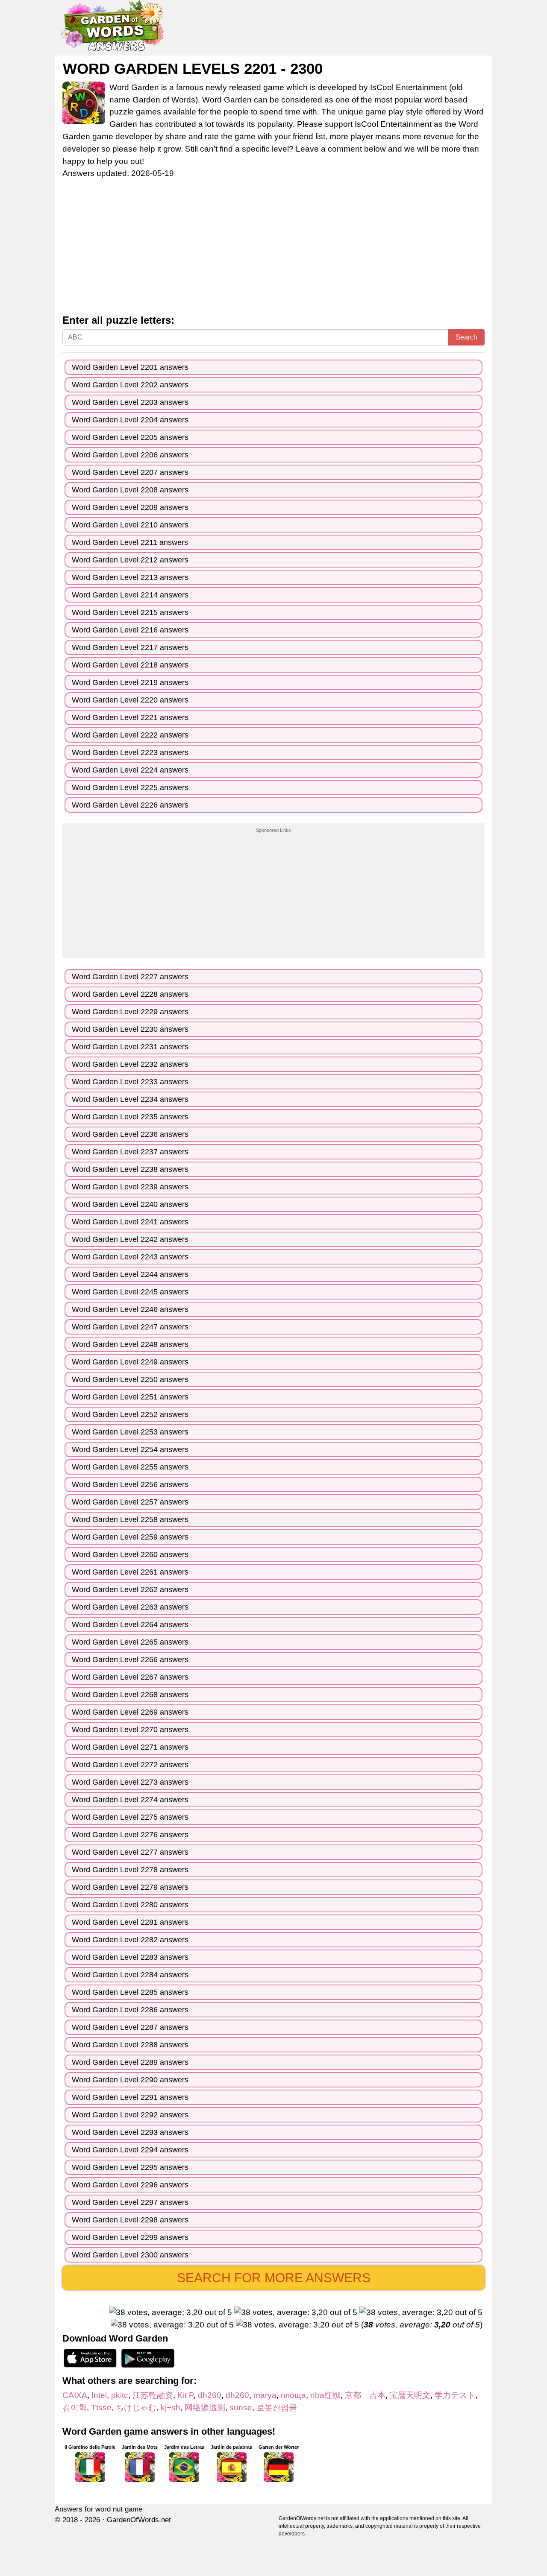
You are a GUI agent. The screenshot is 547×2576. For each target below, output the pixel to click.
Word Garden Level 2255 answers (130, 1467)
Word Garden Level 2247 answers (130, 1327)
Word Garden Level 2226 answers (130, 805)
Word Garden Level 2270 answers (130, 1730)
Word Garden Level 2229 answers (130, 1012)
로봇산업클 (277, 2408)
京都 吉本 (365, 2395)
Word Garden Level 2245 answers (130, 1292)
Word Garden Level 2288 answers (130, 2045)
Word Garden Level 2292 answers (130, 2115)
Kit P (185, 2395)
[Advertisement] (273, 251)
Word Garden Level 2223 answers (130, 752)
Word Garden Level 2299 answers (130, 2237)
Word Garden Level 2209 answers (130, 507)
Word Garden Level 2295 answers (130, 2167)
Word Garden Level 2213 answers (130, 577)
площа (293, 2395)
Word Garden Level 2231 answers (130, 1047)
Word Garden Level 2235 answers (130, 1117)
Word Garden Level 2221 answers (130, 717)
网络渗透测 (205, 2408)
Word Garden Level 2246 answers (130, 1309)
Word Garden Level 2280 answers (130, 1905)
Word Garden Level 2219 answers (130, 682)
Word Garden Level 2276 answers (130, 1835)
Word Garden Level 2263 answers (130, 1607)
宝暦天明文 (410, 2395)
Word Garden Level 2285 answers (130, 1992)
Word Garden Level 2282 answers (130, 1940)
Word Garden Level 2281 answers (130, 1922)
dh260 (210, 2395)
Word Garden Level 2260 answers (130, 1554)
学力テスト (455, 2395)
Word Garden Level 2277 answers (130, 1852)
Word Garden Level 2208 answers (130, 490)
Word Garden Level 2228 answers (130, 994)
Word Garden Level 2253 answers (130, 1432)
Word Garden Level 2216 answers (130, 630)
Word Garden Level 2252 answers (130, 1414)
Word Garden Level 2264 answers (130, 1625)
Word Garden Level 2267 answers (130, 1677)
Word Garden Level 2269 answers (130, 1712)
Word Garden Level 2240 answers (130, 1204)
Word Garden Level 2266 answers (130, 1660)
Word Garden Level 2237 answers (130, 1152)
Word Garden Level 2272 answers (130, 1765)
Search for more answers (274, 2278)
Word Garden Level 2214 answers (130, 595)
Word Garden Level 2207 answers (130, 472)
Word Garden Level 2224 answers (130, 770)
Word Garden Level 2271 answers (130, 1747)
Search (466, 337)
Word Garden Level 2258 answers (130, 1519)
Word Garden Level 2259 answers (130, 1537)
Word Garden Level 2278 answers (130, 1870)
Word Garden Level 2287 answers (130, 2027)
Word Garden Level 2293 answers (130, 2132)
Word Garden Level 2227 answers (130, 977)
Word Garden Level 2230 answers (130, 1029)
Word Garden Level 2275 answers (130, 1817)
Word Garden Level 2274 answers (130, 1800)
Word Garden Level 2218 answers (130, 665)
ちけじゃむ (136, 2408)
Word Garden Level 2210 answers (130, 525)
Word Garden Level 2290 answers (130, 2080)
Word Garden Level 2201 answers (130, 367)
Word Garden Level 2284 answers (130, 1975)
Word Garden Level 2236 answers (130, 1134)
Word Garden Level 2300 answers (130, 2255)
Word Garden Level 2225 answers (130, 787)
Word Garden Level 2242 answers (130, 1239)
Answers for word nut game (99, 2509)
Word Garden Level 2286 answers (130, 2010)
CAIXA (75, 2395)
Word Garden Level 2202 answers (130, 385)
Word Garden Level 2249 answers (130, 1362)
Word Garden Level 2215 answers (130, 612)
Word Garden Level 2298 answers (130, 2220)
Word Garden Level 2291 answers (130, 2097)
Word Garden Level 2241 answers (130, 1222)
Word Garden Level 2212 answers (130, 560)
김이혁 (75, 2408)
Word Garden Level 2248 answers (130, 1344)
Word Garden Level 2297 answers (130, 2202)
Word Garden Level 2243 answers (130, 1257)
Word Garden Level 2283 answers (130, 1957)
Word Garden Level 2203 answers (130, 402)
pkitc (120, 2395)
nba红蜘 (325, 2395)
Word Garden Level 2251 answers (130, 1397)
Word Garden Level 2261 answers (130, 1572)
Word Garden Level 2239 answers (130, 1187)
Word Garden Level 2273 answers (130, 1782)
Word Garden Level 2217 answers (130, 647)
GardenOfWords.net (139, 2520)
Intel (99, 2395)
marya (265, 2395)
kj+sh (171, 2408)
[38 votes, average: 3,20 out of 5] (171, 2313)
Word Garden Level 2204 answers (130, 420)
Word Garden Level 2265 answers (130, 1642)
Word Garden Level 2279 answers (130, 1887)
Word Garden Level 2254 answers (130, 1449)
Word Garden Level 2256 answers (130, 1484)
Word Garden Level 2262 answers (130, 1590)
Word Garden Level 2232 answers (130, 1064)
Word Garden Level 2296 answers (130, 2185)
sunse (241, 2408)
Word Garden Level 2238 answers (130, 1169)
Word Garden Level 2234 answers (130, 1099)
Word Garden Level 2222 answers (130, 735)
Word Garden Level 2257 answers (130, 1502)
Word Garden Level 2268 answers (130, 1695)
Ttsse (101, 2408)
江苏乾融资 (153, 2395)
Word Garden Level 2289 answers (130, 2062)
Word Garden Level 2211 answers (130, 542)
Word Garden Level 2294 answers (130, 2150)
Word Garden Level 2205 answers (130, 437)
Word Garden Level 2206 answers (130, 455)
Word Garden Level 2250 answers (130, 1379)
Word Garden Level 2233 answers (130, 1082)
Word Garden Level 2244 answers (130, 1274)
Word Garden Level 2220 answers (130, 700)
